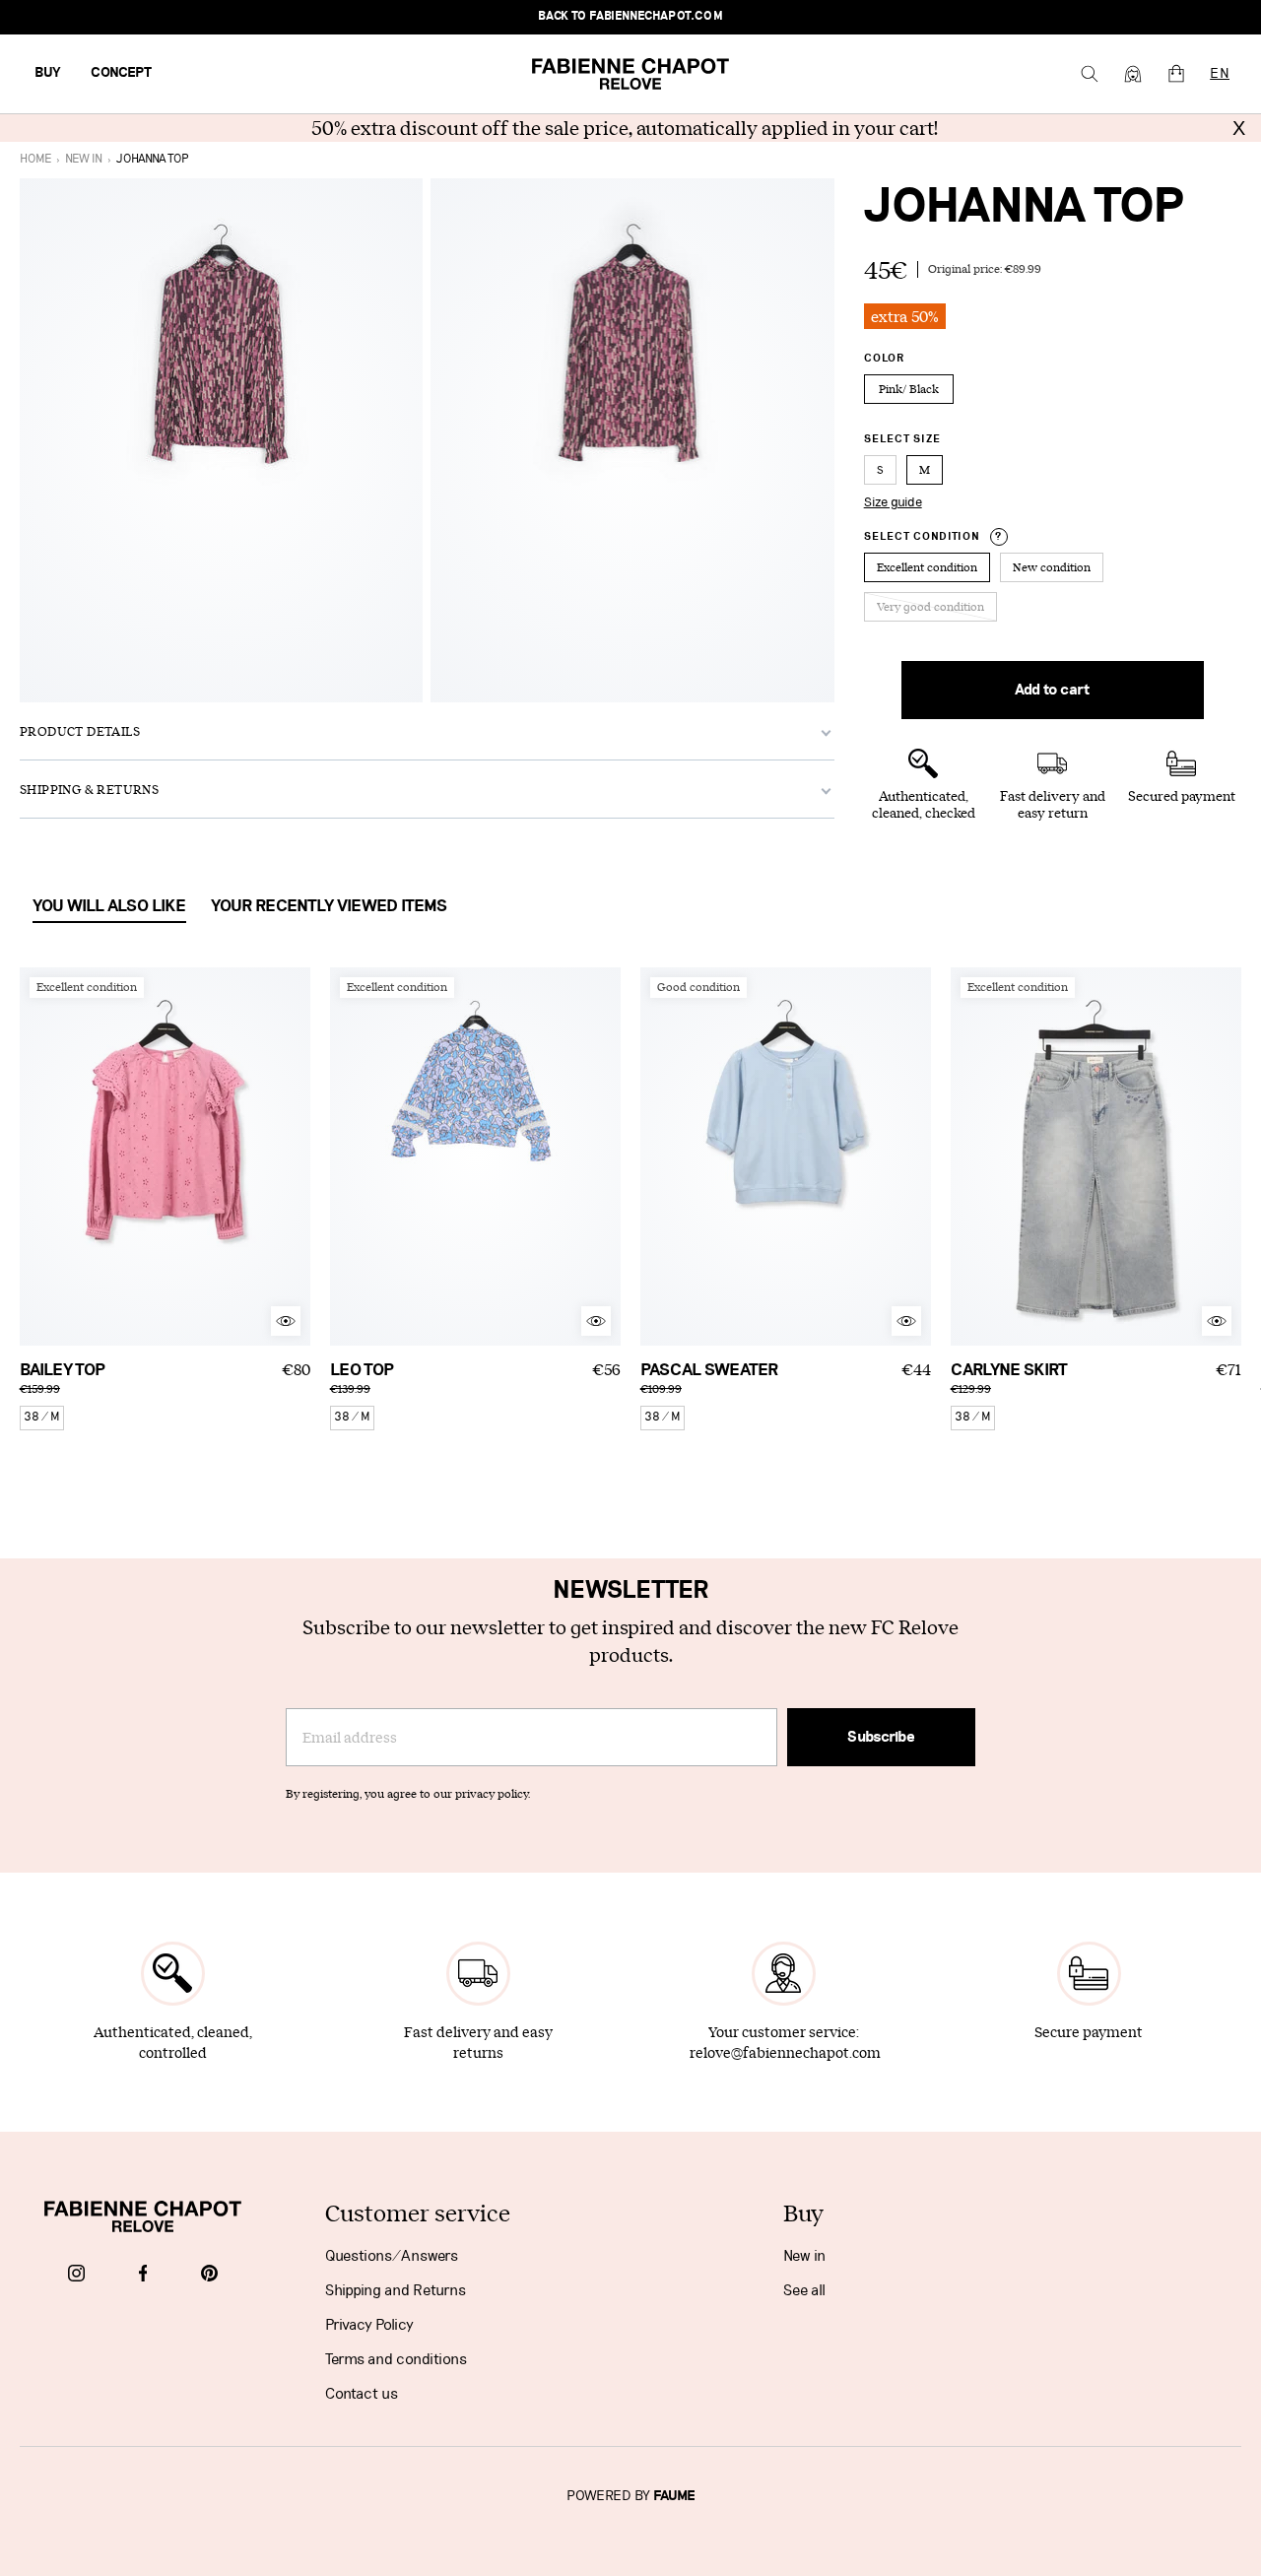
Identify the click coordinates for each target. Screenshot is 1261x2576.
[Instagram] (76, 2275)
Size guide (893, 502)
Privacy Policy (369, 2325)
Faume (674, 2496)
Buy (48, 73)
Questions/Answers (392, 2256)
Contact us (362, 2394)
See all (804, 2290)
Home (35, 159)
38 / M (42, 1417)
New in (804, 2256)
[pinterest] (209, 2275)
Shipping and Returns (396, 2290)
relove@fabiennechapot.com (785, 2052)
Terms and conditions (396, 2359)
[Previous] (34, 1156)
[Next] (296, 1156)
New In (84, 159)
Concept (121, 73)
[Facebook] (143, 2275)
